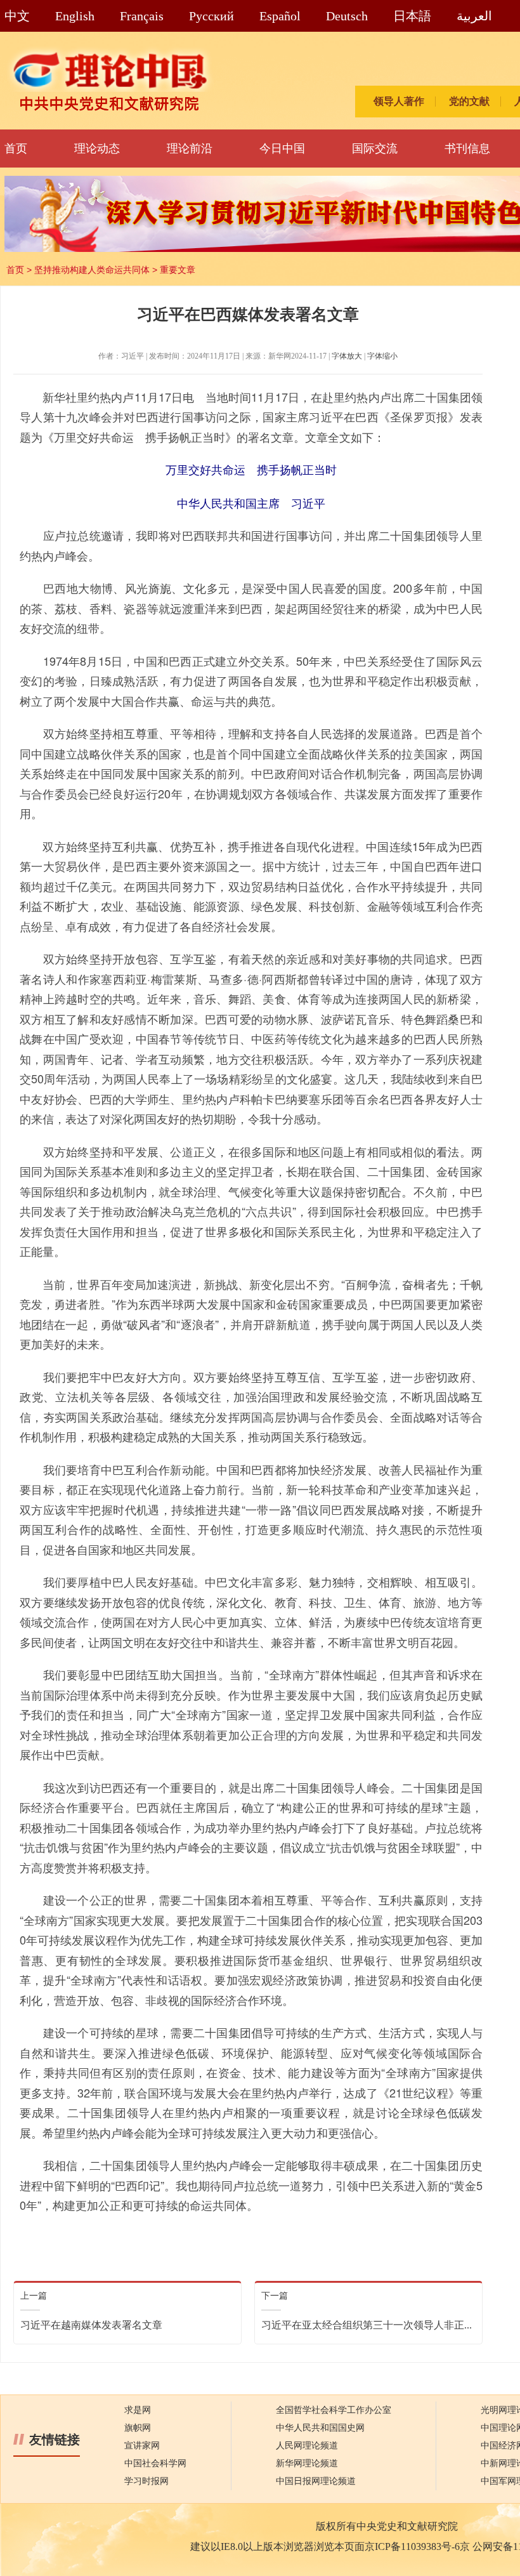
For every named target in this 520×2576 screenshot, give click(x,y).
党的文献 (469, 101)
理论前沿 (190, 149)
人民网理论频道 (307, 2446)
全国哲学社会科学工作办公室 (334, 2410)
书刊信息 (467, 149)
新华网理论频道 (307, 2463)
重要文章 (178, 270)
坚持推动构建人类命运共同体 (92, 270)
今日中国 (282, 149)
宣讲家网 (142, 2446)
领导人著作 (399, 101)
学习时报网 (146, 2481)
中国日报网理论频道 (316, 2481)
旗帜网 (138, 2428)
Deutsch (347, 16)
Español (280, 16)
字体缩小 (382, 356)
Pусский (211, 16)
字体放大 (347, 356)
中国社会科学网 (155, 2463)
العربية (474, 16)
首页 (16, 149)
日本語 (412, 16)
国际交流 (375, 149)
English (75, 16)
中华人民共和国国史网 (320, 2428)
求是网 (138, 2410)
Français (142, 16)
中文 (17, 16)
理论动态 (97, 149)
